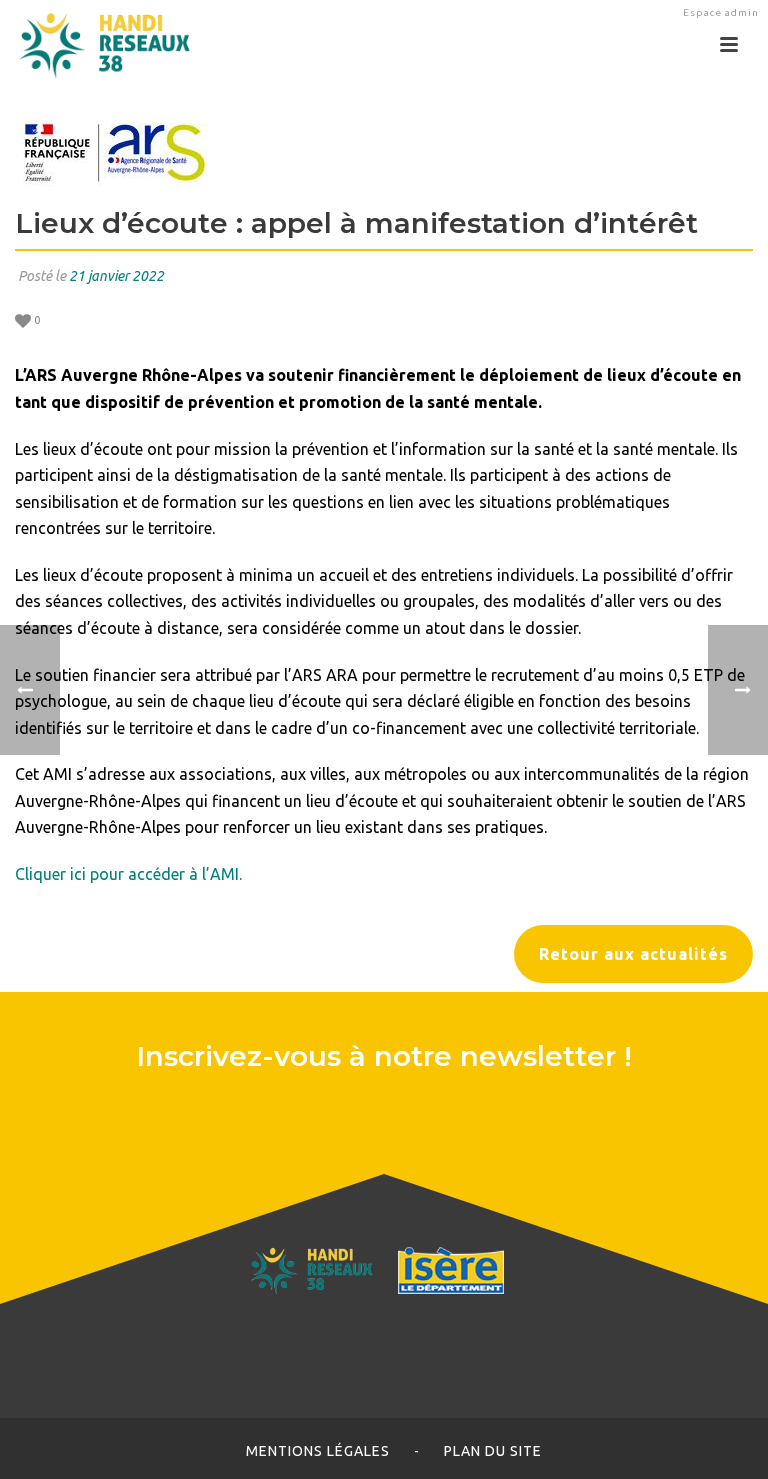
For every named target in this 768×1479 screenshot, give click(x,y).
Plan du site (493, 1451)
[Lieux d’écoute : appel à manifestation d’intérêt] (384, 152)
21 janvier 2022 (116, 276)
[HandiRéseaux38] (97, 45)
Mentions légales (318, 1451)
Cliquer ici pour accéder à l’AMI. (128, 874)
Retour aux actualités (633, 954)
